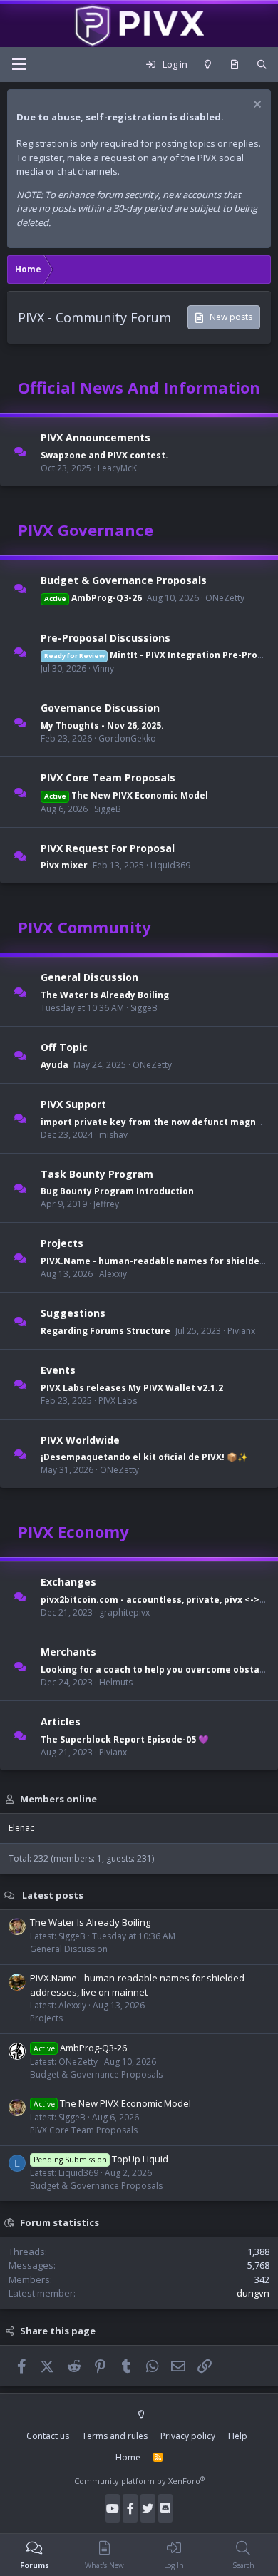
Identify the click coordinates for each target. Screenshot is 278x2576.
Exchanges (68, 1582)
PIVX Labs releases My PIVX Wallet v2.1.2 (132, 1388)
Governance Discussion (100, 708)
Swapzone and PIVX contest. (104, 455)
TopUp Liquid (101, 2159)
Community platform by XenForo (139, 2481)
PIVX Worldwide (80, 1439)
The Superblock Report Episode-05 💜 (125, 1739)
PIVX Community (84, 927)
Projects (62, 1243)
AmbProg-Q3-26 (93, 598)
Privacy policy (188, 2436)
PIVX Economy (73, 1531)
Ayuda (55, 1065)
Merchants (68, 1652)
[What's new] (234, 65)
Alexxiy (113, 1274)
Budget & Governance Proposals (124, 580)
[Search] (262, 65)
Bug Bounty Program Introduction (117, 1191)
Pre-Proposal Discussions (105, 637)
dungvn (253, 2293)
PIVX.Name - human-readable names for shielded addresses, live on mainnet (137, 1985)
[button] (19, 65)
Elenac (21, 1828)
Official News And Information (139, 387)
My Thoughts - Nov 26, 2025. (102, 725)
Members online (58, 1798)
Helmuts (116, 1682)
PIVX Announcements (96, 437)
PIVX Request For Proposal (108, 847)
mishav (113, 1135)
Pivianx (241, 1331)
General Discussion (89, 977)
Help (238, 2436)
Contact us (48, 2436)
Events (58, 1370)
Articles (61, 1721)
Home (128, 2457)
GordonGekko (127, 738)
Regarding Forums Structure (105, 1331)
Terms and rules (115, 2436)
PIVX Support (73, 1104)
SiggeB (108, 809)
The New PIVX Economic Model (126, 795)
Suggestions (73, 1313)
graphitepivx (124, 1612)
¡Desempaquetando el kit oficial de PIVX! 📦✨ (144, 1457)
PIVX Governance (86, 530)
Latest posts (53, 1894)
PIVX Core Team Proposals (108, 778)
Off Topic (64, 1047)
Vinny (103, 668)
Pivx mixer (64, 865)
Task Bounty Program (97, 1173)
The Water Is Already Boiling (105, 995)
